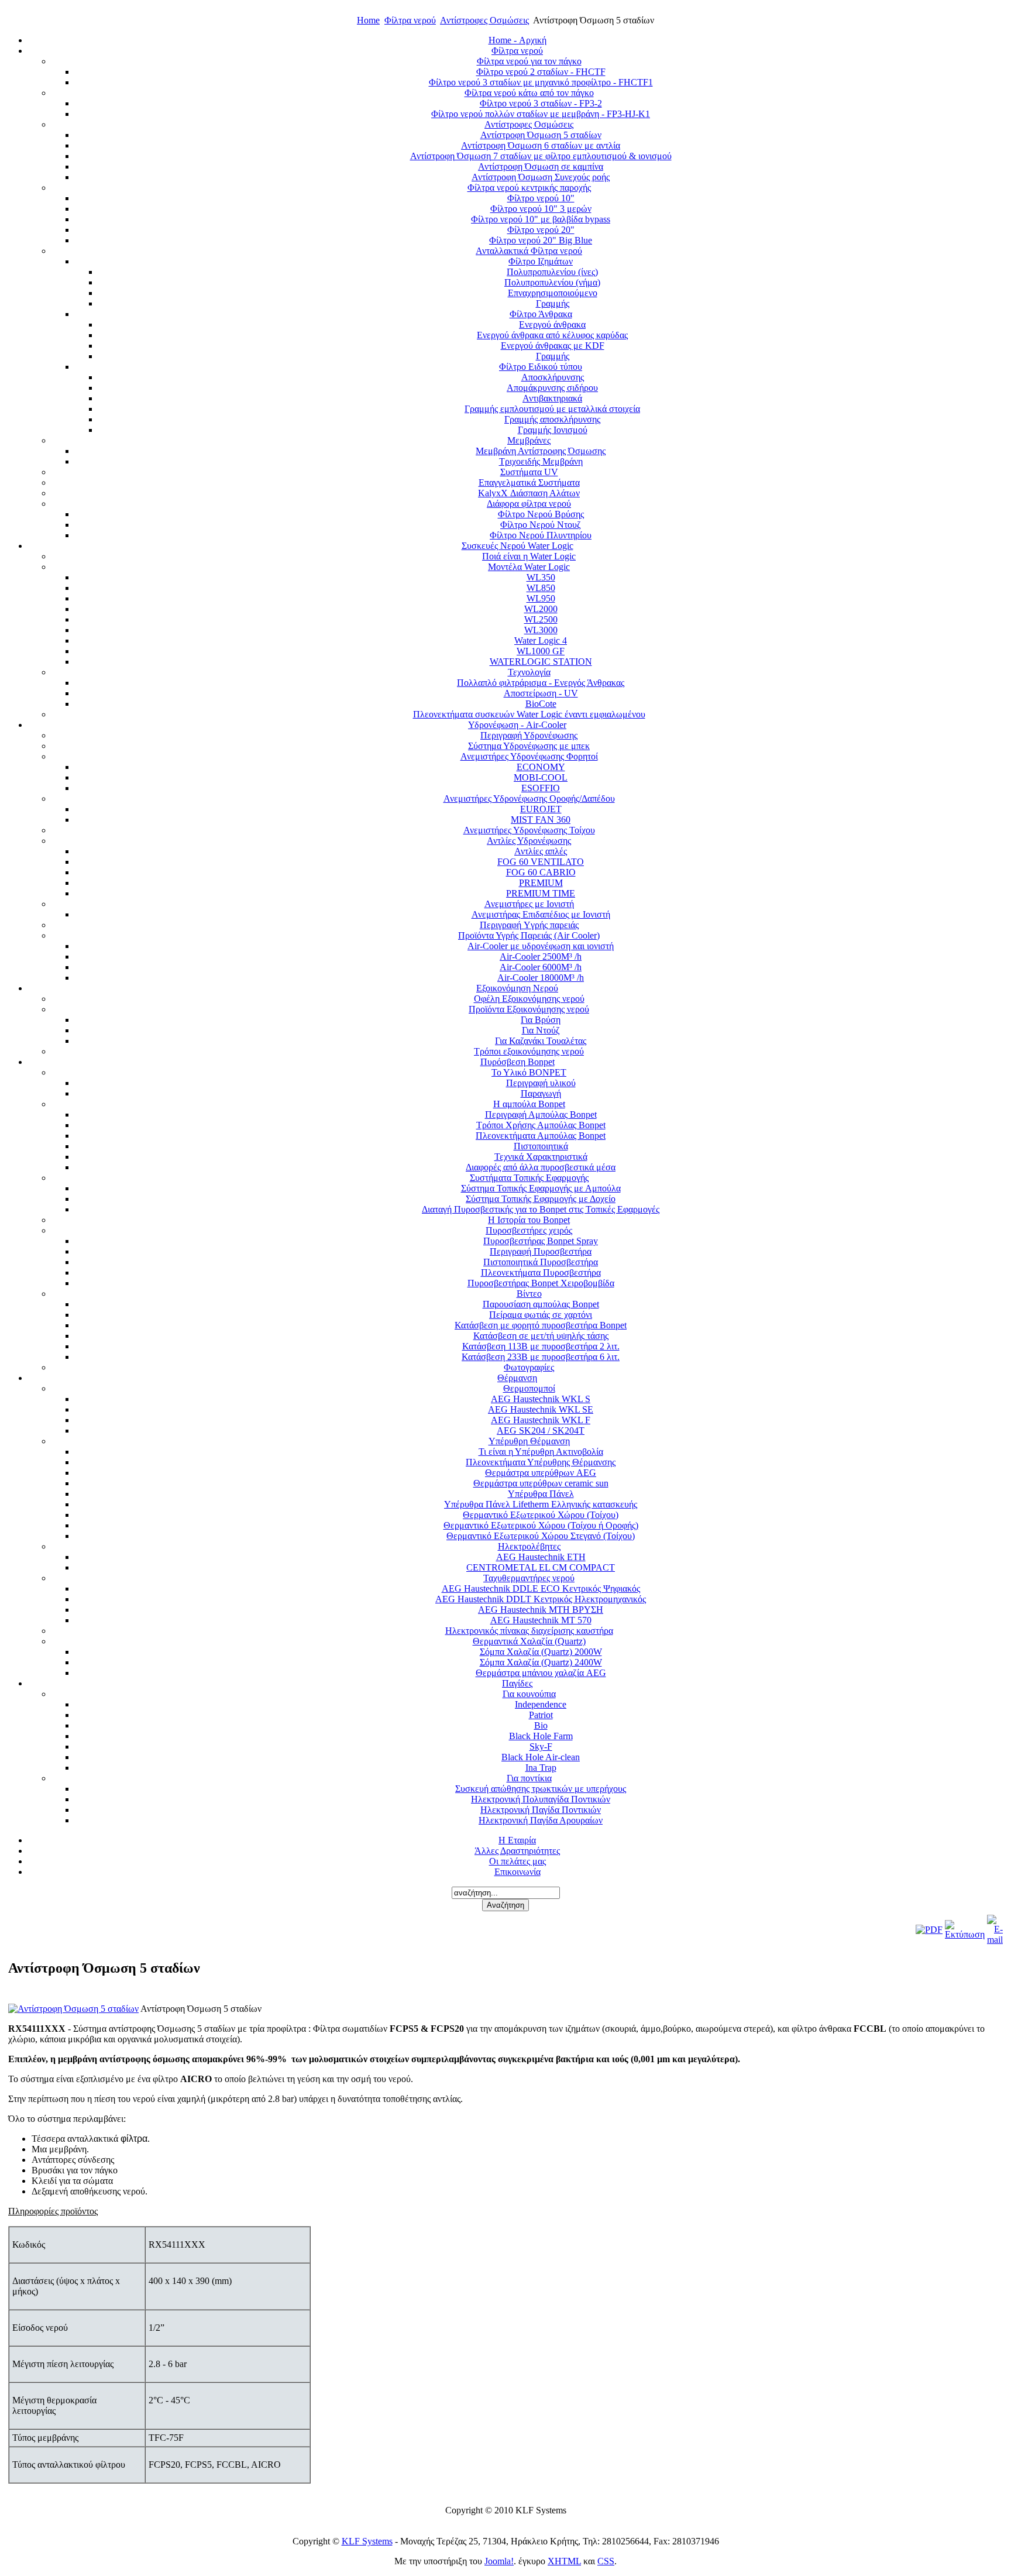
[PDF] (929, 1930)
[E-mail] (995, 1940)
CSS (606, 2561)
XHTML (564, 2561)
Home (368, 20)
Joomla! (499, 2561)
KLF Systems (367, 2541)
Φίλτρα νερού (410, 20)
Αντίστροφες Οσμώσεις (484, 20)
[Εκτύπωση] (965, 1934)
